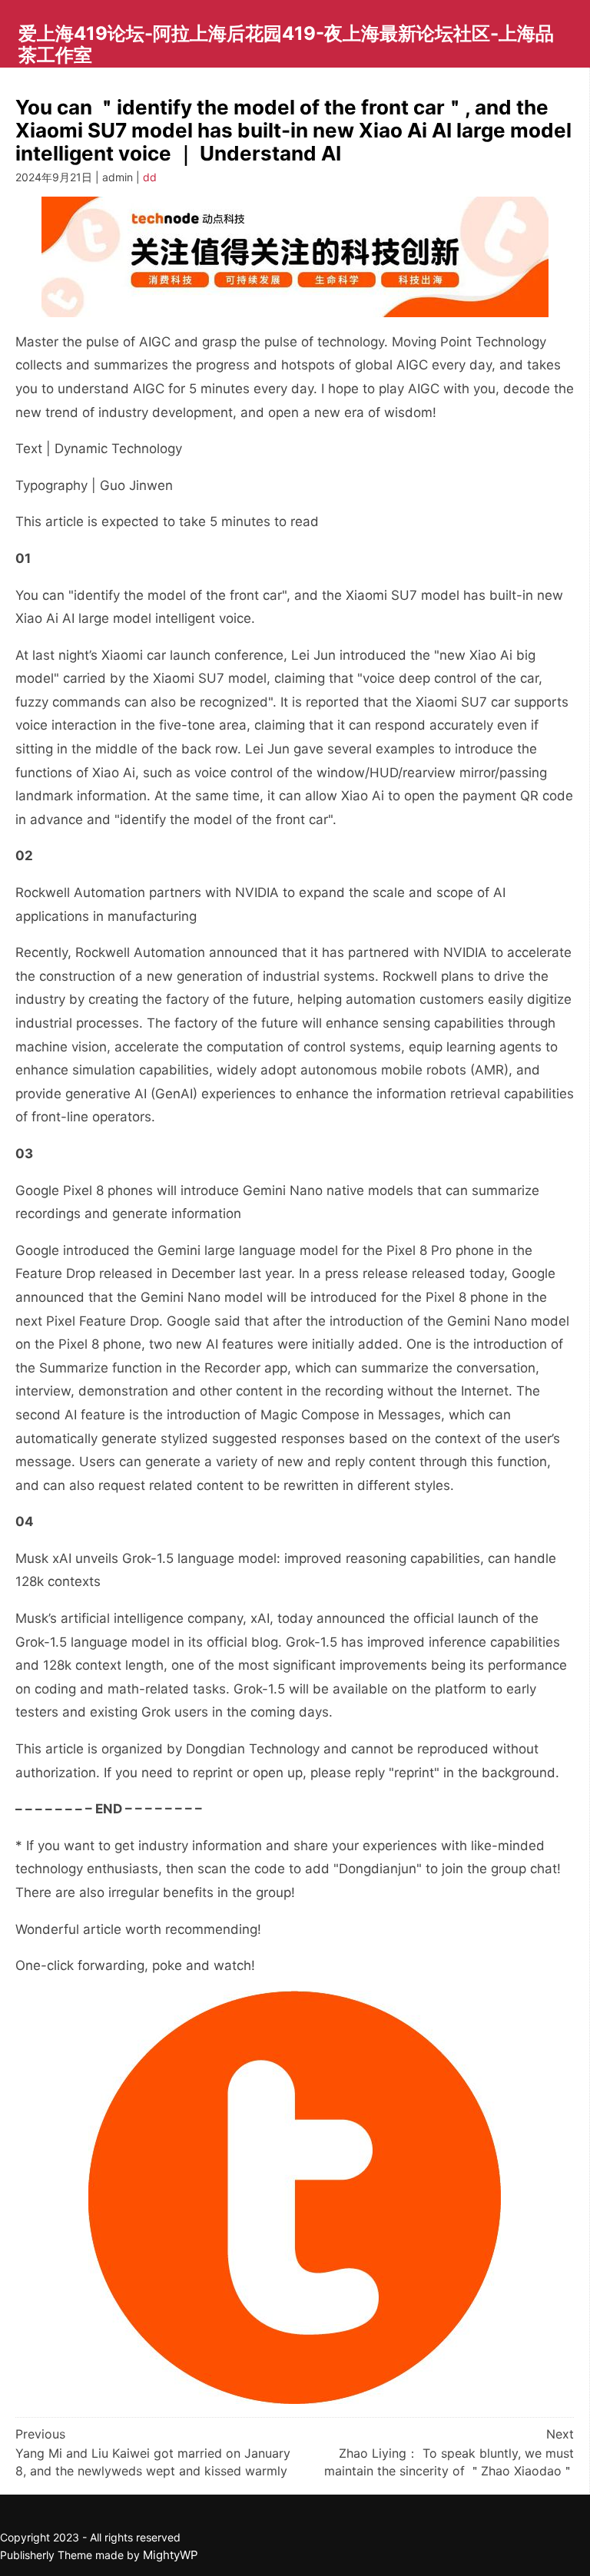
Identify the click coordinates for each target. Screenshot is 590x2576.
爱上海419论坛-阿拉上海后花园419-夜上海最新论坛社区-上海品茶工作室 (286, 44)
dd (150, 177)
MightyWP (171, 2555)
